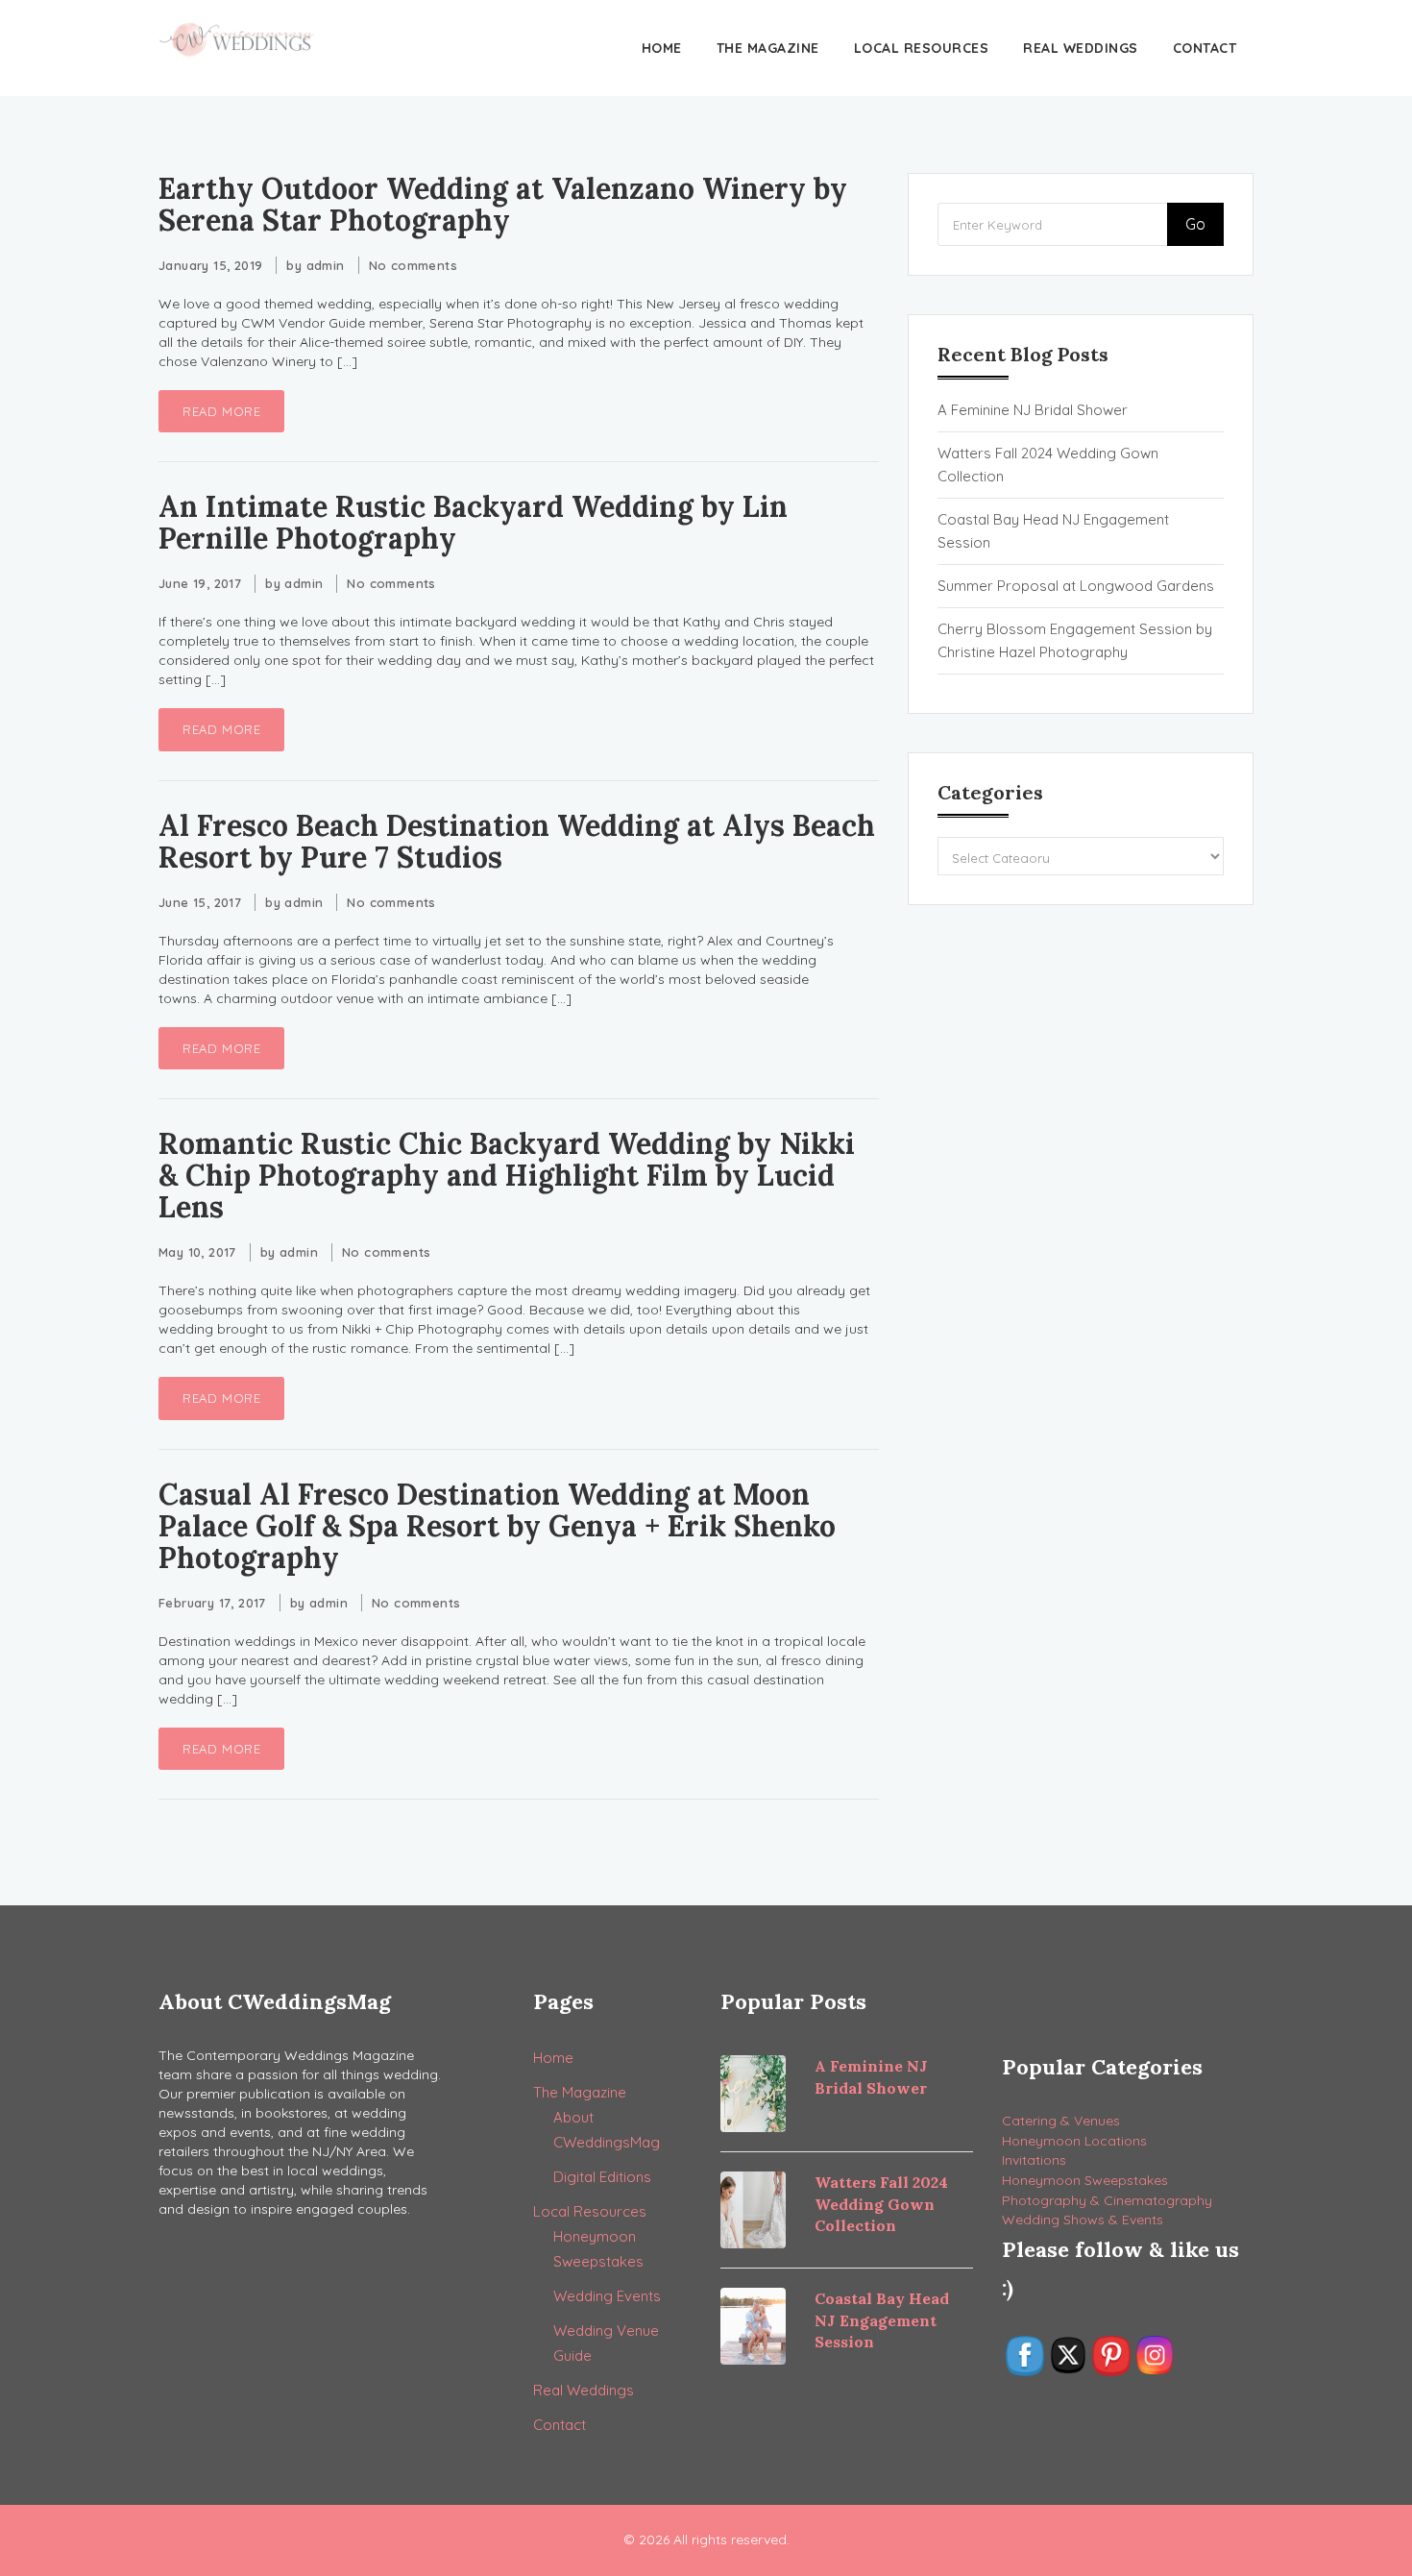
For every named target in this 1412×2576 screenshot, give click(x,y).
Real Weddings (1081, 48)
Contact (1205, 48)
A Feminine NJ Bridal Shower (1033, 410)
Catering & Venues (1061, 2121)
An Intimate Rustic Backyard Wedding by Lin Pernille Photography (473, 522)
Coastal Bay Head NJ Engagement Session (1053, 531)
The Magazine (768, 48)
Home (662, 48)
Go (1195, 224)
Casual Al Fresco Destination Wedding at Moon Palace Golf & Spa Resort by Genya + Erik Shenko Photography (497, 1526)
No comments (413, 265)
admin (326, 265)
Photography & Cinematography (1107, 2200)
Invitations (1034, 2160)
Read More (221, 411)
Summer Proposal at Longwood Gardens (1076, 586)
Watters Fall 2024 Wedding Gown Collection (1048, 465)
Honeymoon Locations (1074, 2141)
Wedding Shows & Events (1083, 2220)
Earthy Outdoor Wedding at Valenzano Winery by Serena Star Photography (503, 204)
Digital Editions (602, 2177)
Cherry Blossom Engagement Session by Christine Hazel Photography (1075, 640)
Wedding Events (607, 2296)
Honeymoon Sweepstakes (1085, 2180)
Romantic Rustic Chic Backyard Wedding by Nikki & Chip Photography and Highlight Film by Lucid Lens (507, 1175)
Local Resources (922, 48)
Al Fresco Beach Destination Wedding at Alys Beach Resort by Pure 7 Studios (517, 841)
